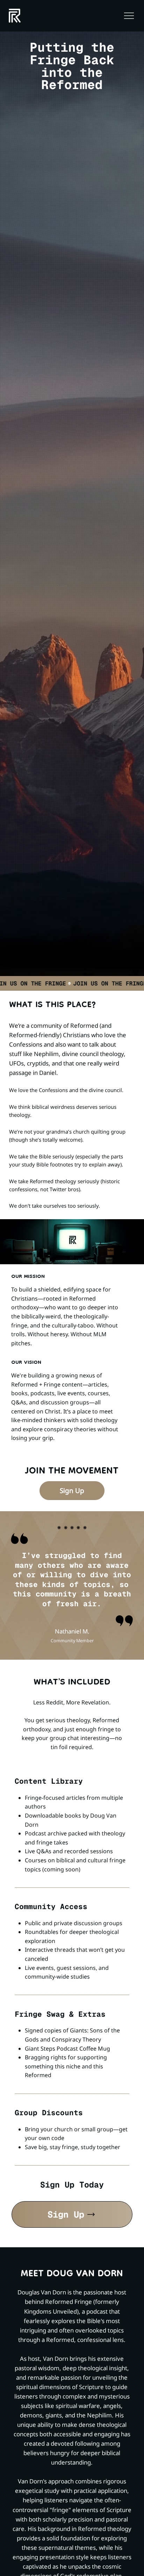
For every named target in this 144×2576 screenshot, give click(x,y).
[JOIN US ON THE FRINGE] (72, 983)
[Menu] (129, 16)
